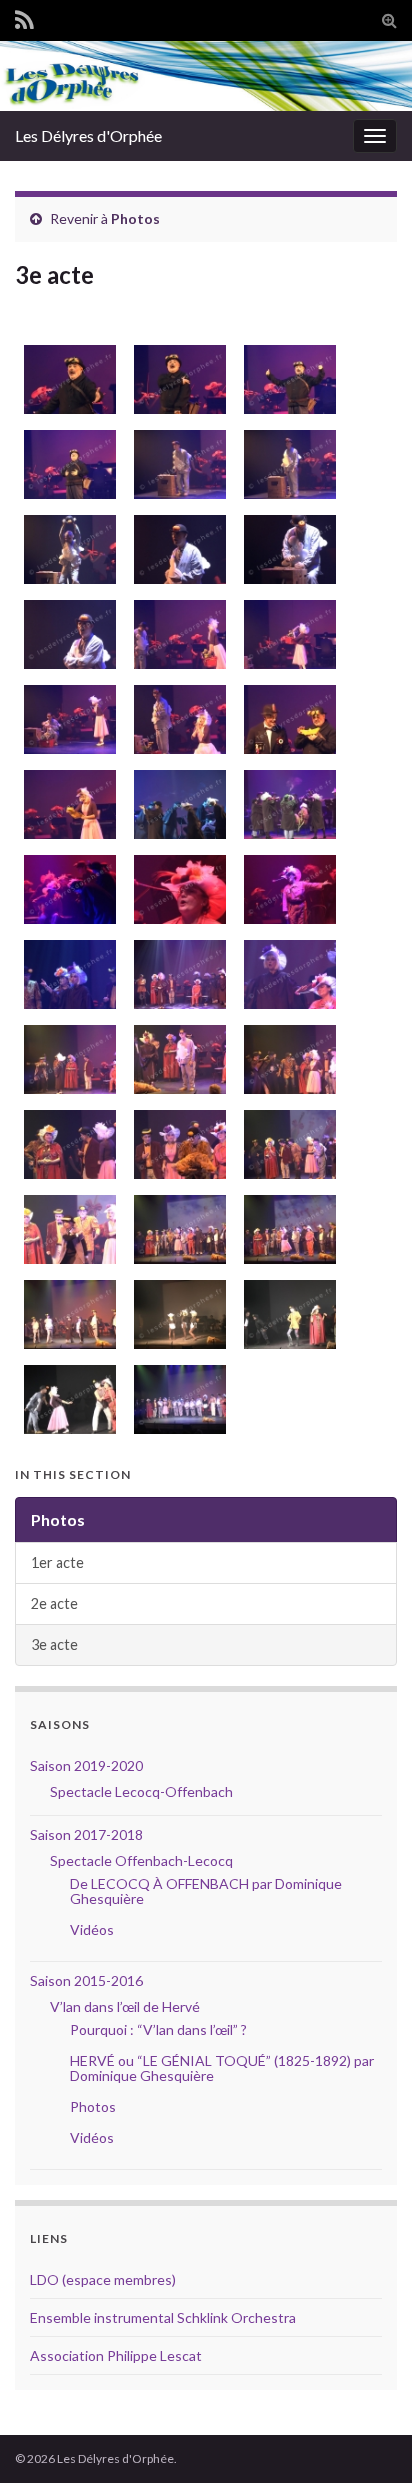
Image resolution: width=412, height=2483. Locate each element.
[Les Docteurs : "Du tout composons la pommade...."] (287, 804)
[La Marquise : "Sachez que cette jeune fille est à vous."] (67, 1144)
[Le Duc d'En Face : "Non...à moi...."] (177, 1144)
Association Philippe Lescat (116, 2355)
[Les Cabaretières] (177, 1314)
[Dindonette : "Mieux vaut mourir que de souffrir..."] (177, 974)
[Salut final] (177, 1399)
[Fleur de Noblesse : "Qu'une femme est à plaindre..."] (177, 889)
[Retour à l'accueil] (206, 76)
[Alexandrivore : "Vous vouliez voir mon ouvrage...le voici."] (177, 1059)
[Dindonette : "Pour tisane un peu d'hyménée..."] (287, 974)
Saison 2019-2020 (86, 1765)
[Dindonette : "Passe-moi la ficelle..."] (287, 634)
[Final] (287, 1229)
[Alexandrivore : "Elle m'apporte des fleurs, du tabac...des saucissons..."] (177, 464)
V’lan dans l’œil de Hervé (125, 2006)
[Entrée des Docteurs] (177, 804)
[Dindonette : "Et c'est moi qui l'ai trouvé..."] (287, 1059)
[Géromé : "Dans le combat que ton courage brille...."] (287, 379)
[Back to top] (367, 2438)
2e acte (54, 1603)
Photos (135, 218)
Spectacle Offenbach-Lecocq (141, 1860)
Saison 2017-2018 (86, 1834)
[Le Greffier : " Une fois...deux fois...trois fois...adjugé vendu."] (67, 1229)
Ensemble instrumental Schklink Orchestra (163, 2317)
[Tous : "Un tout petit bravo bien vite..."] (177, 1229)
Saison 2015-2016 (86, 1980)
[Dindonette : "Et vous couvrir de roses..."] (177, 719)
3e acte (54, 1644)
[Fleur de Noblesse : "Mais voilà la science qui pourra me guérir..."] (287, 889)
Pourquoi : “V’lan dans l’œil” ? (158, 2029)
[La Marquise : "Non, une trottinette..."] (287, 1144)
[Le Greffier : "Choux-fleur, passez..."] (67, 1059)
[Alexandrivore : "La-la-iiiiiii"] (67, 549)
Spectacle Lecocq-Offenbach (141, 1791)
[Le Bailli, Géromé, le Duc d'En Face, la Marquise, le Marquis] (287, 1314)
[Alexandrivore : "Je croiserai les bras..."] (67, 634)
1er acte (57, 1562)
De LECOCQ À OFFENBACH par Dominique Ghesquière (206, 1891)
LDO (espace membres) (103, 2279)
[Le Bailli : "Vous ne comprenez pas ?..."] (287, 719)
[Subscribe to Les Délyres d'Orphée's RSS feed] (24, 16)
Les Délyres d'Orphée (88, 135)
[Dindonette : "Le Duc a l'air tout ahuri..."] (67, 974)
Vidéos (92, 1929)
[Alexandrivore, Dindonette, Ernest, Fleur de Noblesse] (67, 1399)
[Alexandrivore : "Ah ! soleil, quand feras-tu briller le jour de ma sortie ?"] (287, 464)
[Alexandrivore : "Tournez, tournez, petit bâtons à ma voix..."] (287, 549)
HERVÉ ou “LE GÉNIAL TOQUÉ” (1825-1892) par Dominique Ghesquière (222, 2068)
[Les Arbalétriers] (67, 1314)
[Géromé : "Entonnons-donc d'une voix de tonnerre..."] (67, 379)
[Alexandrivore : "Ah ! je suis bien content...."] (67, 719)
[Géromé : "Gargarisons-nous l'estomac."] (67, 464)
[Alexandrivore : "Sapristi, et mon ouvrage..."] (177, 549)
